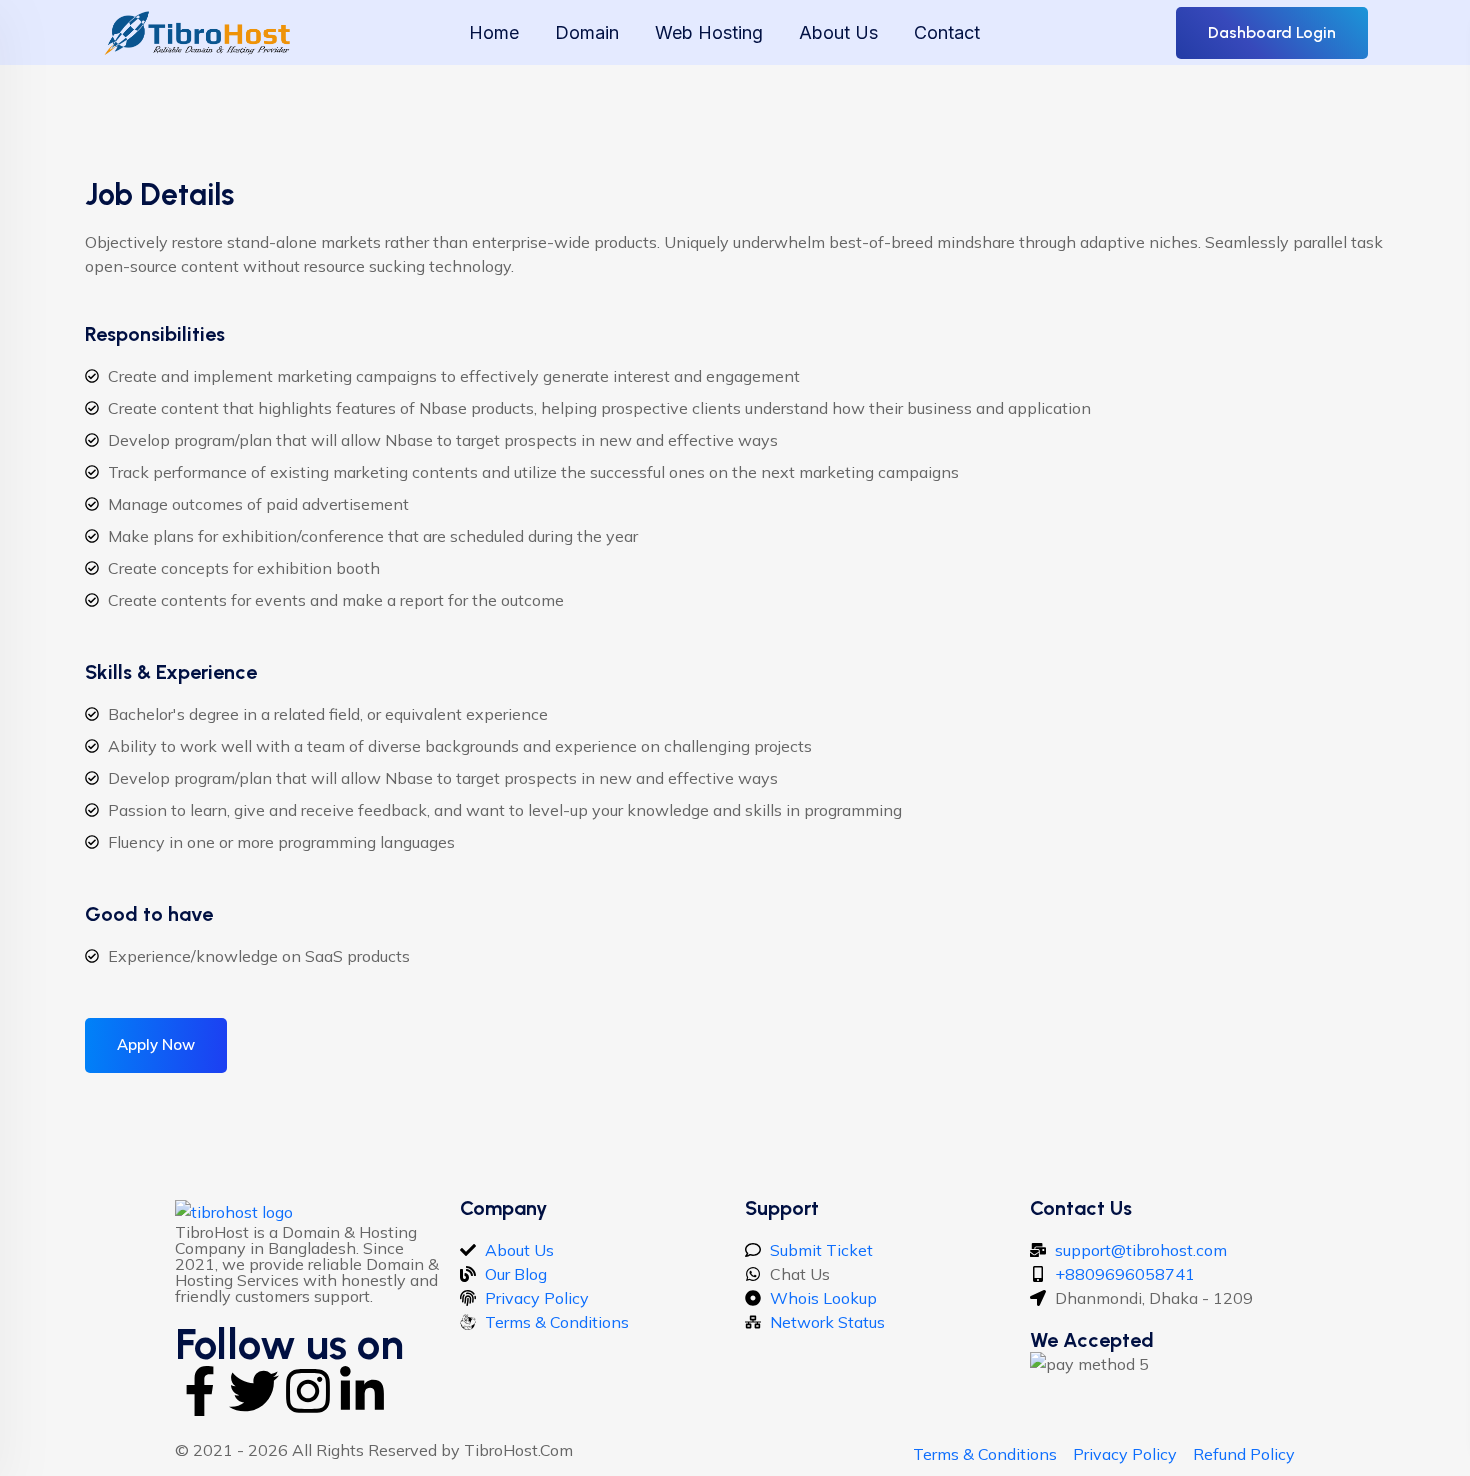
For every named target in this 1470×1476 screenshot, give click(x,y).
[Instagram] (308, 1391)
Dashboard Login (1272, 32)
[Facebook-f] (200, 1391)
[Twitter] (254, 1391)
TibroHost (501, 1450)
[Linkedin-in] (362, 1391)
